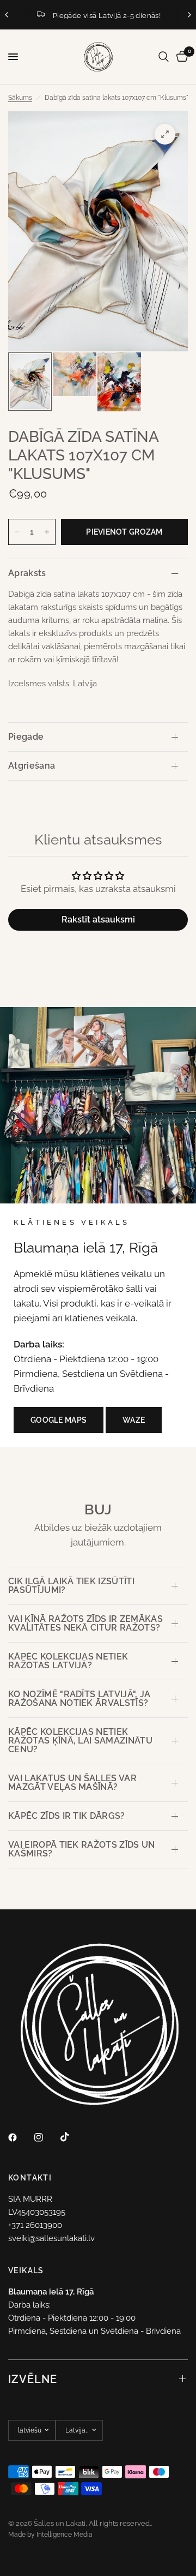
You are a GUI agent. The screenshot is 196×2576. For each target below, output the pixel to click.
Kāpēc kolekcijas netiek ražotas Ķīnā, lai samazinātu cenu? (80, 1741)
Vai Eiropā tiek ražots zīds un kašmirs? (82, 1849)
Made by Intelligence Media (50, 2535)
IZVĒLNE (33, 2379)
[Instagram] (46, 2137)
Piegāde (26, 737)
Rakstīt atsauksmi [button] (98, 919)
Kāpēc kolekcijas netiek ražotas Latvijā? (68, 1661)
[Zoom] (165, 134)
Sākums (20, 98)
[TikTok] (72, 2137)
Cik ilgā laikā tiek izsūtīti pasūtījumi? (71, 1586)
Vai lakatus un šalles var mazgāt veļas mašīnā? (72, 1783)
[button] (59, 1420)
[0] (180, 57)
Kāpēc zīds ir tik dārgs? (67, 1816)
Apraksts (27, 573)
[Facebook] (20, 2137)
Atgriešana (32, 766)
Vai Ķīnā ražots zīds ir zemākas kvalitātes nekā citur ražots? (85, 1623)
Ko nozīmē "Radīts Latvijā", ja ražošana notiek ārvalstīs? (79, 1699)
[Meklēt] (164, 57)
